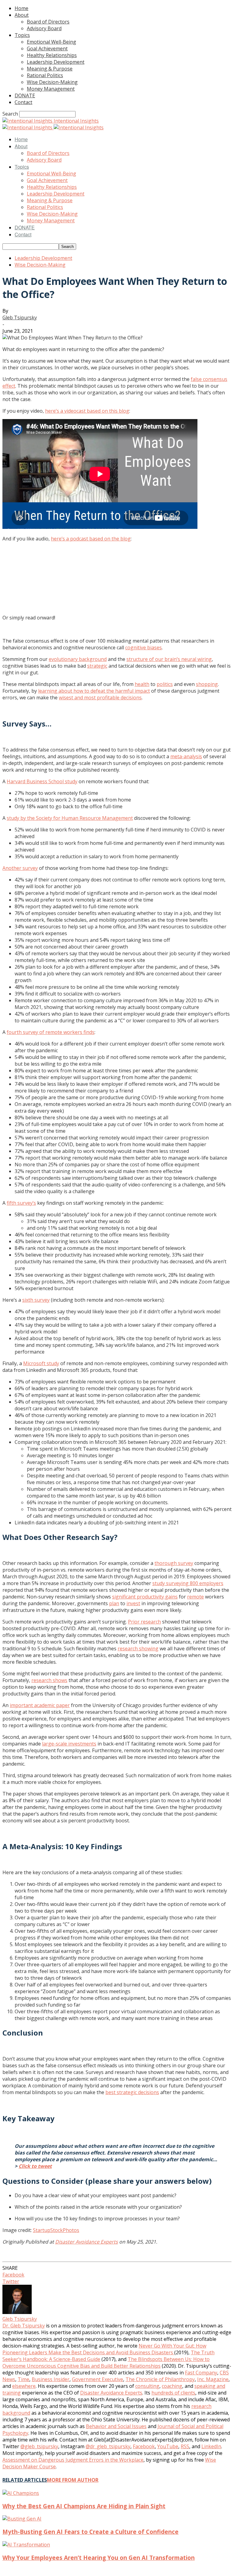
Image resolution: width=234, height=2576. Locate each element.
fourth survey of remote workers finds (51, 1032)
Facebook (144, 2446)
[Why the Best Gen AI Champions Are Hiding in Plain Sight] (21, 2493)
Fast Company (201, 2373)
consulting (147, 2386)
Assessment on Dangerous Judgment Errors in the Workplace (73, 2460)
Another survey (20, 868)
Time (23, 2379)
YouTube (168, 2446)
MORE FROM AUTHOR (73, 2480)
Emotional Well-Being (51, 42)
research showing (138, 1649)
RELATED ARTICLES (25, 2480)
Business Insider (51, 2379)
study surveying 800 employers (188, 1583)
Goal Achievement (47, 48)
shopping (207, 684)
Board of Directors (48, 22)
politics (165, 684)
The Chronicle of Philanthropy (160, 2379)
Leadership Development (56, 62)
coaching (172, 2386)
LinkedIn (211, 2446)
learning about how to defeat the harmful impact (94, 691)
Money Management (51, 89)
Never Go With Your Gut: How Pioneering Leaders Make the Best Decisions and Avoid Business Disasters (104, 2349)
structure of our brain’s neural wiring (169, 659)
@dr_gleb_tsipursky (108, 2446)
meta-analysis (186, 756)
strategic (97, 666)
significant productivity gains (145, 1597)
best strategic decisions (132, 2092)
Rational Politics (45, 75)
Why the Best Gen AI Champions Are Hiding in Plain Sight (84, 2506)
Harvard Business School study (42, 781)
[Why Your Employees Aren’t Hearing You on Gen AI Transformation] (26, 2545)
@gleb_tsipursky (39, 2446)
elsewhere (24, 2386)
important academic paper (40, 1705)
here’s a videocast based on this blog (87, 411)
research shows (49, 1680)
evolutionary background (78, 659)
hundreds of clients (173, 2393)
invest (133, 1603)
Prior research (144, 1622)
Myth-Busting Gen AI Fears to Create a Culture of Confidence (90, 2532)
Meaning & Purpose (50, 69)
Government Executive (97, 2379)
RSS (185, 2446)
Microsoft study (41, 1363)
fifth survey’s (21, 1203)
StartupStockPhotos (56, 2230)
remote (195, 1597)
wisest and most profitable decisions (100, 698)
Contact (23, 102)
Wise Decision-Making (52, 82)
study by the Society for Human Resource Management (70, 818)
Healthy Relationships (52, 55)
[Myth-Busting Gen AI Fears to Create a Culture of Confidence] (22, 2519)
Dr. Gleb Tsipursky (24, 2326)
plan (114, 1603)
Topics (22, 35)
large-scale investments (69, 1744)
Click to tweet (35, 2166)
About (22, 15)
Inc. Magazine (213, 2379)
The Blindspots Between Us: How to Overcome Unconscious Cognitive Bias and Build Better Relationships (106, 2363)
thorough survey (174, 1563)
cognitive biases (144, 648)
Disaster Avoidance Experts (87, 2242)
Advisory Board (44, 28)
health (142, 684)
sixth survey (36, 1300)
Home (21, 8)
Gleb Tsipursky (20, 318)
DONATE (25, 95)
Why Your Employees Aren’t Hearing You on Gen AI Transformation (99, 2558)
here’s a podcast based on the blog (91, 539)
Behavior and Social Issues (116, 2426)
